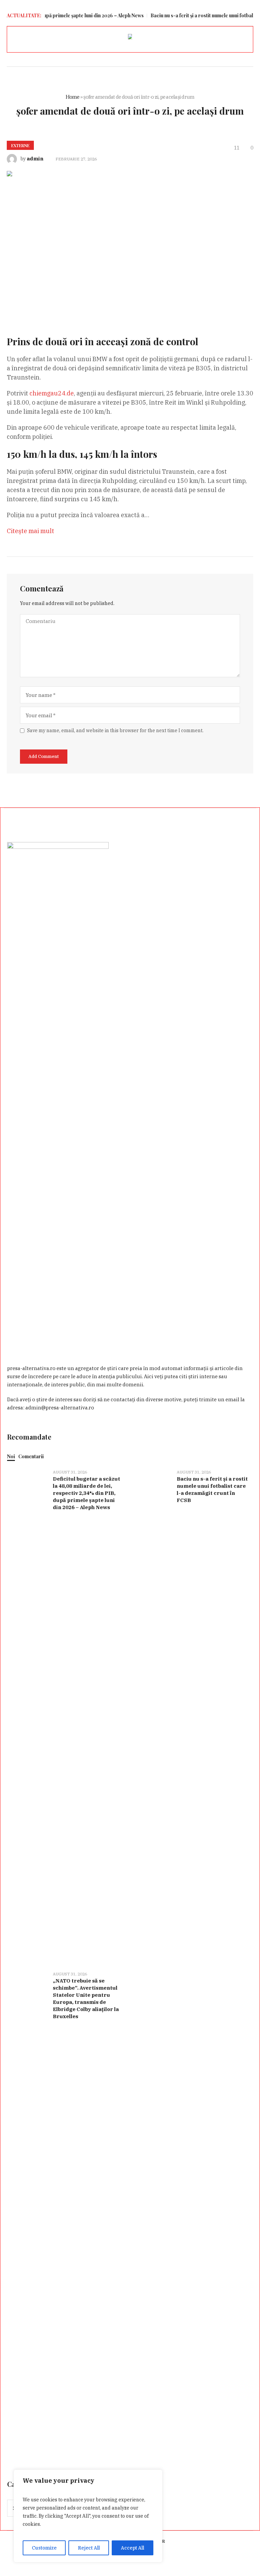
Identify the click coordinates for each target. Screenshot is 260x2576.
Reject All (89, 2548)
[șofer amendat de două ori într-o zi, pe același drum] (130, 243)
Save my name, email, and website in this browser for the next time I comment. (115, 730)
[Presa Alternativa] (130, 38)
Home (73, 97)
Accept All (133, 2548)
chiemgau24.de (52, 393)
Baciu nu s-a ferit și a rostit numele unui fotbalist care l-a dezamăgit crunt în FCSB (212, 1489)
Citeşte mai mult (30, 531)
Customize (44, 2548)
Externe (20, 145)
